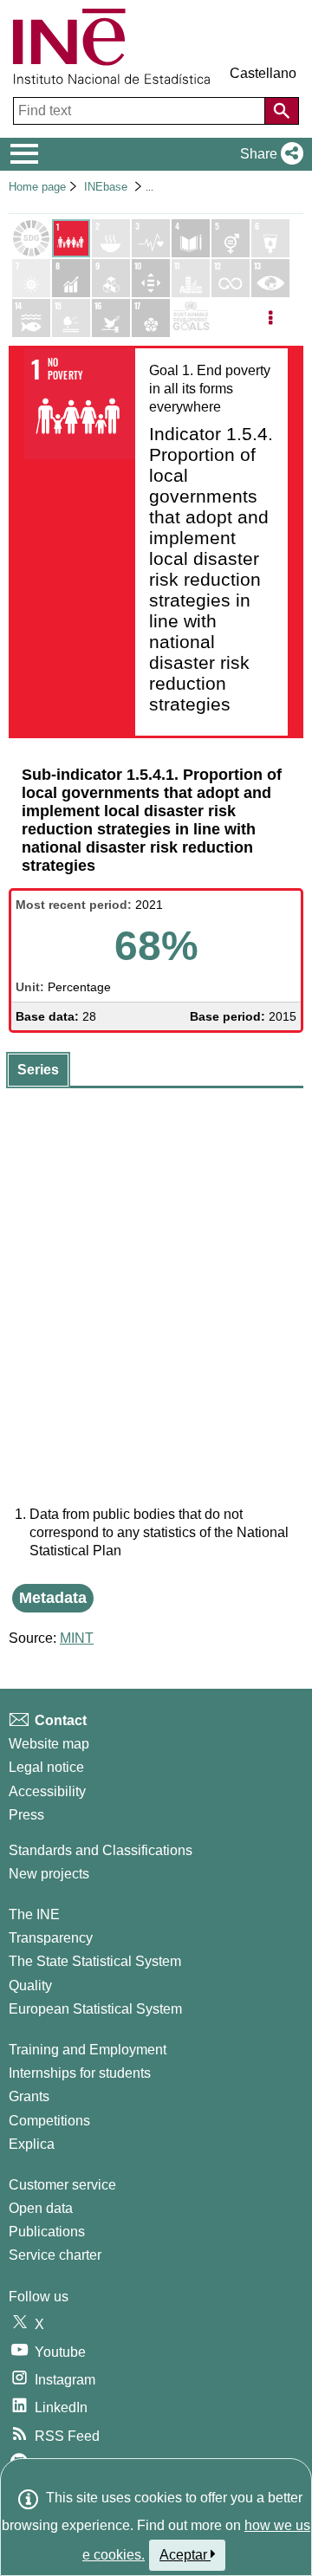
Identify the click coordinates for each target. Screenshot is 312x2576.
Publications (47, 2232)
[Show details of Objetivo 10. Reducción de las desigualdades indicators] (151, 278)
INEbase (106, 187)
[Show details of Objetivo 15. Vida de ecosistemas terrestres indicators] (71, 318)
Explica (32, 2144)
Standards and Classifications (101, 1850)
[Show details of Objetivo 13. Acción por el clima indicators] (270, 278)
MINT (77, 1638)
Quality (30, 1986)
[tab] (38, 1070)
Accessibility (47, 1791)
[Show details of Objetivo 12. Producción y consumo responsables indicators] (231, 278)
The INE (34, 1914)
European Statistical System (95, 2009)
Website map (49, 1744)
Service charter (55, 2255)
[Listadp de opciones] (270, 318)
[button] (268, 154)
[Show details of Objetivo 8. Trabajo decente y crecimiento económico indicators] (71, 278)
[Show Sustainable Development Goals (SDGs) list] (31, 238)
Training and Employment (88, 2050)
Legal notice (46, 1767)
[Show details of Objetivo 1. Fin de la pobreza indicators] (71, 238)
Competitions (49, 2121)
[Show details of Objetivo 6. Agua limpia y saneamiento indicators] (270, 238)
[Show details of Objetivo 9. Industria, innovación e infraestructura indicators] (111, 278)
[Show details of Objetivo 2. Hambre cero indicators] (111, 238)
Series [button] (38, 1070)
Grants (29, 2096)
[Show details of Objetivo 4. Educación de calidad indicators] (191, 238)
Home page (37, 187)
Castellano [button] (263, 73)
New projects (49, 1874)
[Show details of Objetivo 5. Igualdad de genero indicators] (231, 238)
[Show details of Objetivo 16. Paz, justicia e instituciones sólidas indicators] (111, 318)
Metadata (53, 1598)
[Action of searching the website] (282, 111)
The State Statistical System (95, 1961)
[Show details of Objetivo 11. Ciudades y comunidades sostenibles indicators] (191, 278)
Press (26, 1815)
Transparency (51, 1938)
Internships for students (80, 2073)
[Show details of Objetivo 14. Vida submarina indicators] (31, 318)
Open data (41, 2208)
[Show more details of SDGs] (191, 318)
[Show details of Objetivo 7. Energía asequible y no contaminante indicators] (31, 278)
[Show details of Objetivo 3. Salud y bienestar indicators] (151, 238)
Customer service (62, 2185)
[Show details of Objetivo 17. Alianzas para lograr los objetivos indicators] (151, 318)
